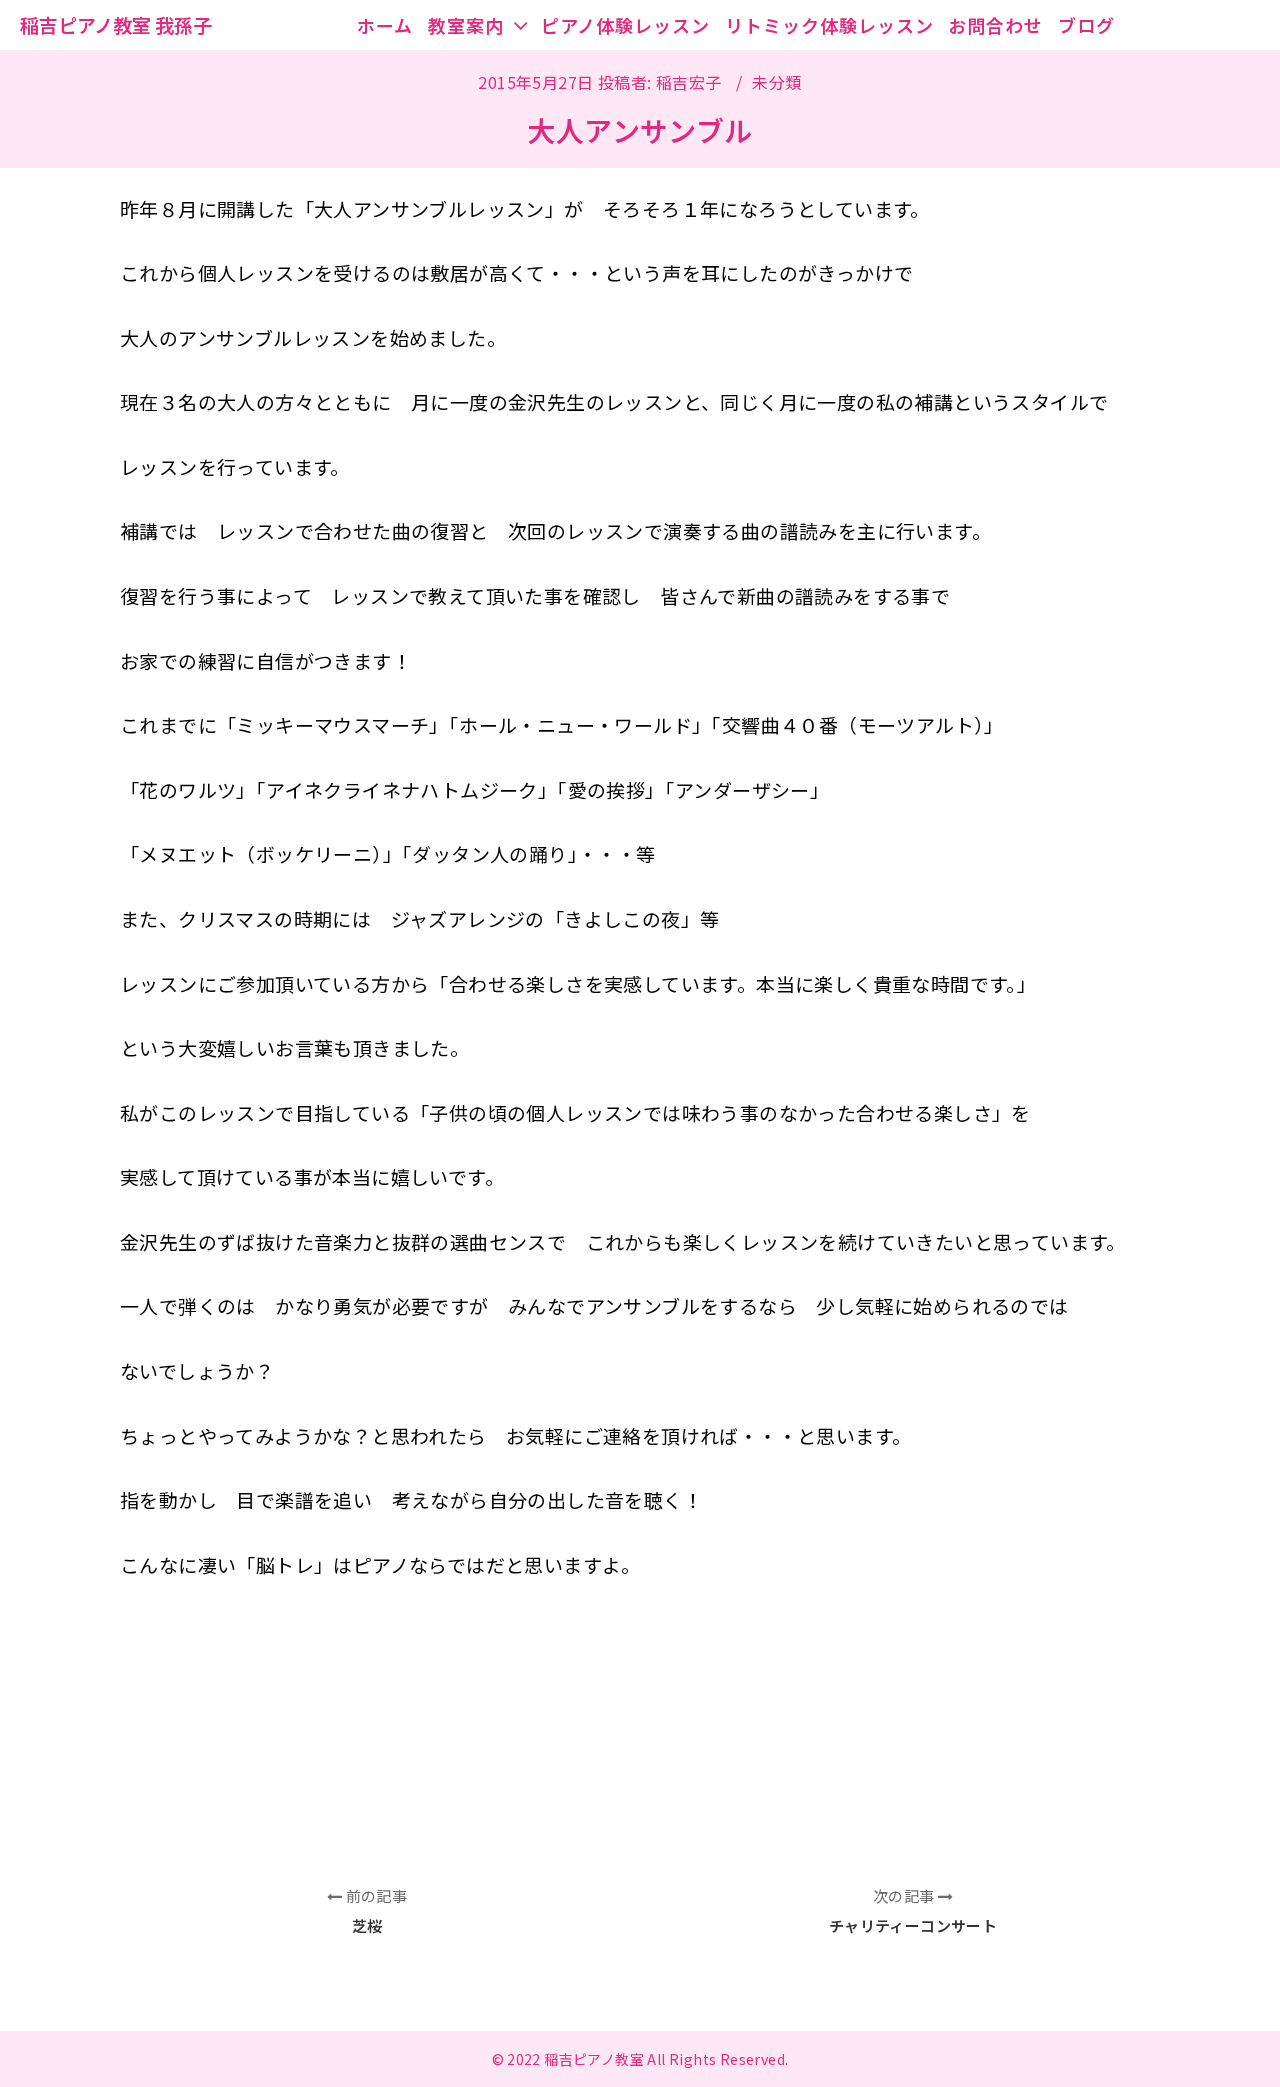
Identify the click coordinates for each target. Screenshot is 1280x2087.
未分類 (776, 82)
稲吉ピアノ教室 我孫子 (116, 24)
